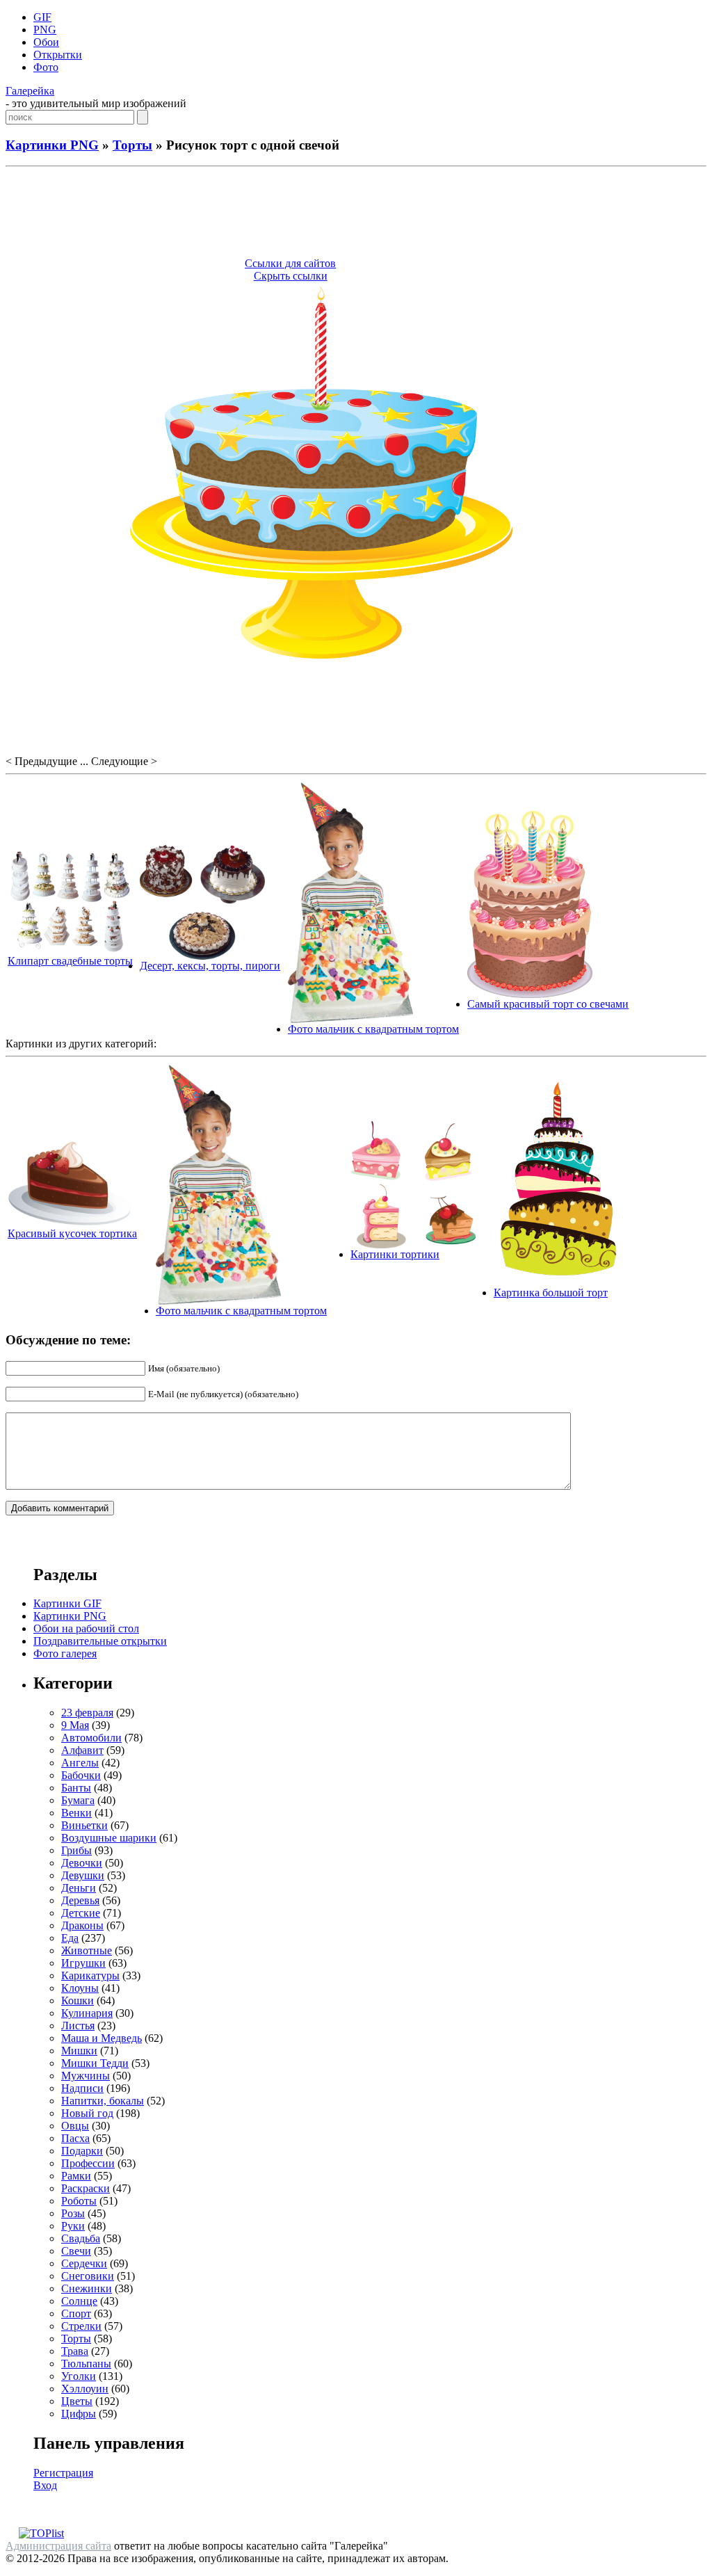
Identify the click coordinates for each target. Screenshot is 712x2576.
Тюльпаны (86, 2364)
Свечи (76, 2251)
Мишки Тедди (95, 2063)
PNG (45, 30)
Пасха (75, 2138)
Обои (46, 42)
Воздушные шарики (109, 1838)
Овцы (75, 2126)
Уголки (79, 2376)
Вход (45, 2485)
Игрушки (83, 1963)
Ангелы (80, 1763)
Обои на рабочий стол (86, 1628)
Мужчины (86, 2076)
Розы (73, 2213)
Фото (46, 67)
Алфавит (82, 1750)
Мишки (79, 2051)
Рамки (76, 2176)
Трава (75, 2351)
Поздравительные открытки (100, 1641)
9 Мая (75, 1725)
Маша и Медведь (102, 2038)
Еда (70, 1938)
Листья (78, 2026)
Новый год (87, 2113)
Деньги (79, 1888)
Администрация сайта (58, 2546)
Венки (76, 1813)
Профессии (88, 2163)
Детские (81, 1913)
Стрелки (81, 2326)
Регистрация (63, 2473)
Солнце (79, 2301)
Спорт (76, 2313)
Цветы (77, 2401)
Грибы (76, 1850)
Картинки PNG (52, 145)
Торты (132, 145)
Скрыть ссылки (291, 276)
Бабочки (81, 1775)
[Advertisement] (356, 214)
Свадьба (81, 2238)
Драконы (82, 1925)
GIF (42, 17)
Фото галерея (65, 1653)
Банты (76, 1788)
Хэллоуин (85, 2389)
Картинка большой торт (551, 1293)
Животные (87, 1950)
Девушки (83, 1875)
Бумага (78, 1800)
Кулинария (87, 2013)
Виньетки (84, 1825)
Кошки (78, 2001)
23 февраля (87, 1713)
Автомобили (91, 1738)
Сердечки (84, 2263)
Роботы (79, 2201)
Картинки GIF (67, 1603)
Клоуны (80, 1988)
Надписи (82, 2088)
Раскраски (86, 2188)
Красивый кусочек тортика (72, 1233)
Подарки (82, 2151)
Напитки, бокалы (103, 2101)
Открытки (58, 55)
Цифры (79, 2414)
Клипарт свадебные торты (70, 961)
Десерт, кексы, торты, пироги (210, 966)
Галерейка (30, 91)
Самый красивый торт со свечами (548, 1004)
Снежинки (87, 2288)
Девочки (82, 1863)
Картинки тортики (395, 1254)
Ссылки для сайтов (290, 263)
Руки (73, 2226)
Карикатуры (90, 1975)
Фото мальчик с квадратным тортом (373, 1029)
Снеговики (88, 2276)
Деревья (80, 1900)
